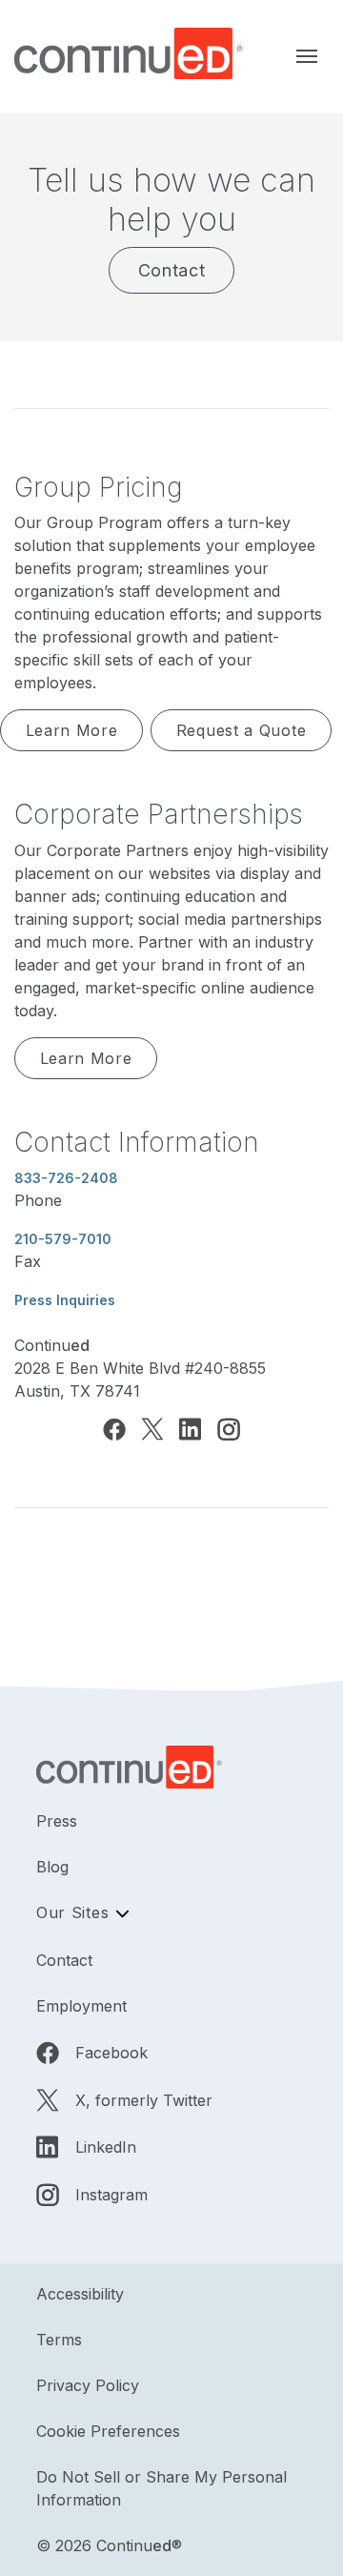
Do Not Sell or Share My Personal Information (161, 2488)
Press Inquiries (65, 1300)
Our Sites (72, 1912)
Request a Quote (242, 730)
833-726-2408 (66, 1178)
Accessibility (80, 2294)
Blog (52, 1867)
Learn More (72, 730)
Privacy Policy (88, 2385)
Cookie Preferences (108, 2431)
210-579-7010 (63, 1239)
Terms (59, 2340)
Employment (81, 2006)
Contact (172, 270)
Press (57, 1821)
